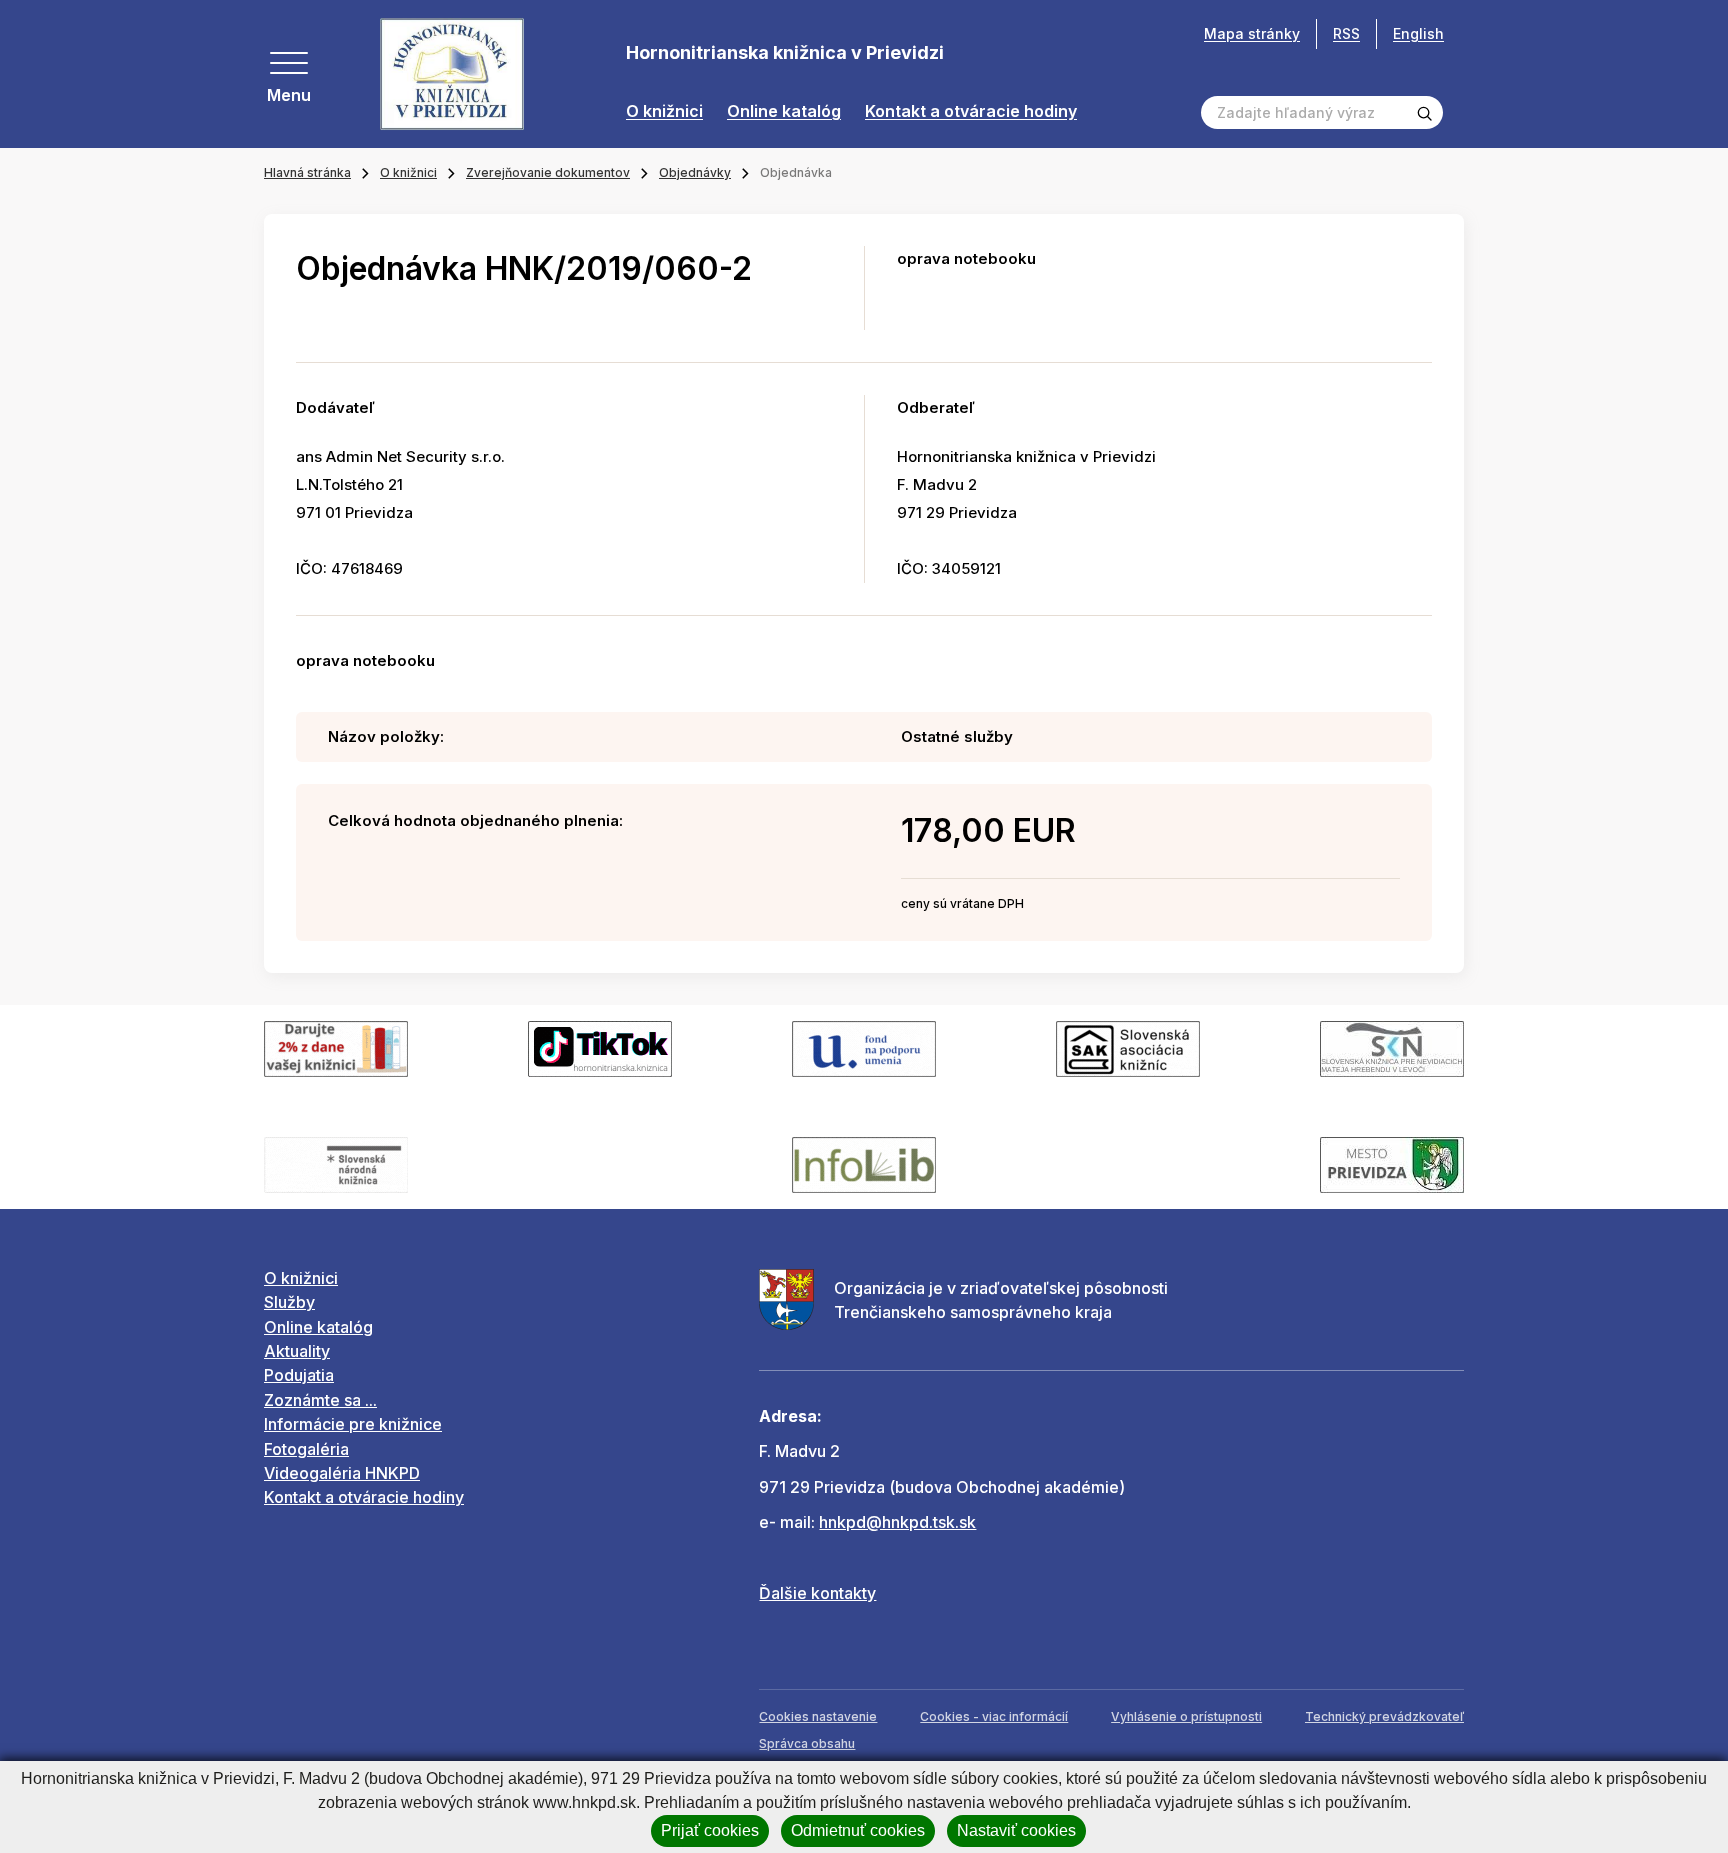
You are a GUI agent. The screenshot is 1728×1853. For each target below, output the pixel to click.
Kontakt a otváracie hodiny (971, 111)
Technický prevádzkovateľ (1384, 1716)
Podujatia (299, 1375)
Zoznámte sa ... (320, 1400)
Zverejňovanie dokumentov (548, 172)
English (1418, 33)
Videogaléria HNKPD (342, 1473)
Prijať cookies (710, 1830)
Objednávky (695, 172)
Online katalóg (784, 111)
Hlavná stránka (307, 172)
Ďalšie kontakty (817, 1593)
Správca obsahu (807, 1743)
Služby (289, 1302)
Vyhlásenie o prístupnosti (1186, 1716)
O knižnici (664, 111)
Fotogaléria (306, 1449)
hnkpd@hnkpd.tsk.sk (897, 1522)
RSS (1346, 33)
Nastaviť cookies (1016, 1830)
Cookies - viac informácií (994, 1716)
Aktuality (297, 1351)
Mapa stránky (1252, 34)
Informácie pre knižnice (353, 1424)
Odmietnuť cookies (858, 1830)
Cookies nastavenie (818, 1716)
